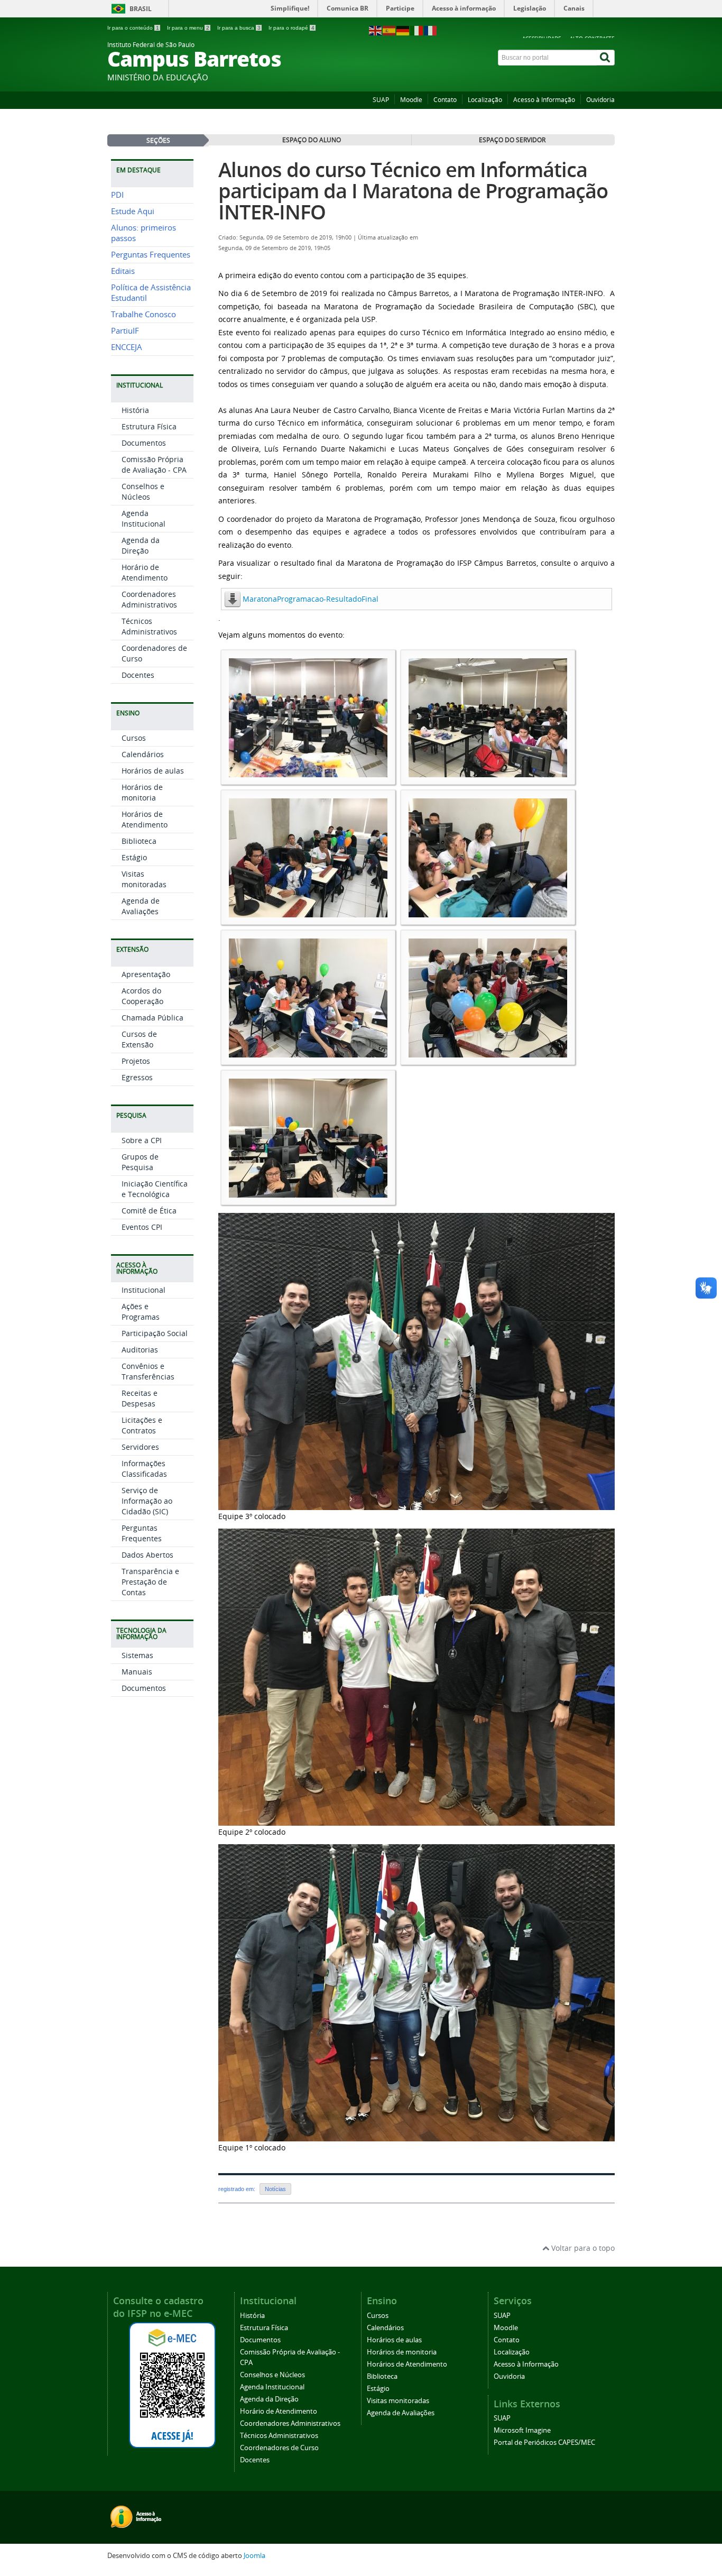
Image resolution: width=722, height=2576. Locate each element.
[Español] (390, 30)
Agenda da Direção (141, 545)
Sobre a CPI (142, 1140)
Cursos (134, 738)
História (135, 410)
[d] (488, 912)
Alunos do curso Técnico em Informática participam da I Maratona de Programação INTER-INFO (413, 191)
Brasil (141, 9)
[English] (376, 30)
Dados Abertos (147, 1555)
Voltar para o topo (582, 2248)
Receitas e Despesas (140, 1398)
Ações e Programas (141, 1312)
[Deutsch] (403, 30)
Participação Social (155, 1333)
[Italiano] (417, 30)
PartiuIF (125, 331)
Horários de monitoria (142, 792)
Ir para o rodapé (291, 28)
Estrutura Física (149, 426)
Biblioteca (139, 841)
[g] (308, 1193)
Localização (485, 100)
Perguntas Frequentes (151, 255)
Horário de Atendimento (145, 572)
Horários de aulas (153, 771)
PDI (117, 195)
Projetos (136, 1061)
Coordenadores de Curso (279, 2448)
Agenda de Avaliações (141, 906)
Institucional (144, 1290)
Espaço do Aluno (312, 140)
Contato (445, 100)
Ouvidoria (600, 100)
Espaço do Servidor (512, 140)
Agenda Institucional (144, 518)
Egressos (137, 1077)
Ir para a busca (239, 28)
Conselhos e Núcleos (143, 491)
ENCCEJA (127, 347)
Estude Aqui (133, 211)
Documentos (144, 443)
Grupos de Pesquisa (140, 1162)
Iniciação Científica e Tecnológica (155, 1189)
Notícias (275, 2189)
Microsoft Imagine (522, 2430)
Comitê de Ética (149, 1211)
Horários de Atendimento (145, 819)
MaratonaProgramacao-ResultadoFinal (311, 599)
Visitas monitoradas (144, 879)
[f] (488, 1052)
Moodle (411, 100)
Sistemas (137, 1655)
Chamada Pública (152, 1018)
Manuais (137, 1672)
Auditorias (140, 1350)
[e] (308, 1052)
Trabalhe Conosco (144, 314)
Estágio (134, 857)
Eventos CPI (142, 1227)
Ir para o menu (188, 28)
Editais (123, 271)
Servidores (140, 1447)
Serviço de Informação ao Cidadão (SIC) (147, 1501)
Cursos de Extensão (139, 1039)
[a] (308, 772)
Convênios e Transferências (148, 1371)
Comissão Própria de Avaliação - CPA (154, 464)
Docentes (138, 675)
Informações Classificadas (144, 1469)
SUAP (381, 100)
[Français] (431, 30)
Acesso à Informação (544, 100)
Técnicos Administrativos (149, 626)
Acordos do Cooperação (142, 996)
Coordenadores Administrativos (149, 599)
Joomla (254, 2556)
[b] (488, 772)
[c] (308, 912)
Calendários (143, 754)
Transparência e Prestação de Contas (150, 1582)
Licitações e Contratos (142, 1425)
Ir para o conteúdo (133, 28)
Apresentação (146, 974)
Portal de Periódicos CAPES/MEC (544, 2442)
